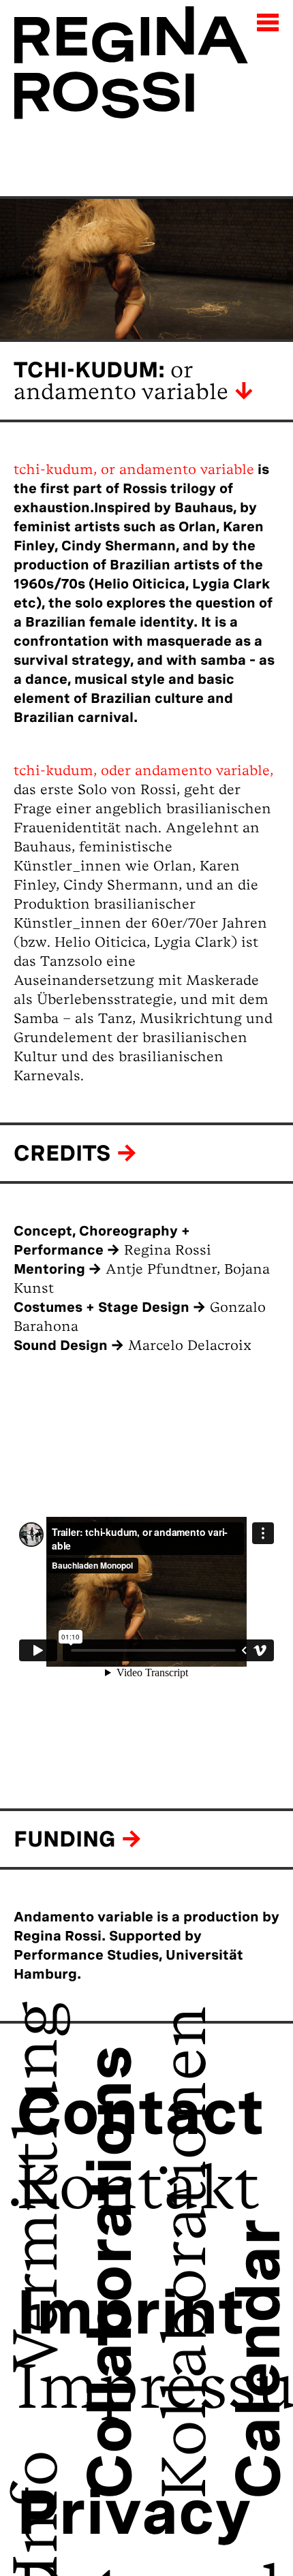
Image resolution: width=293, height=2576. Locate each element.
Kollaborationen (146, 2252)
